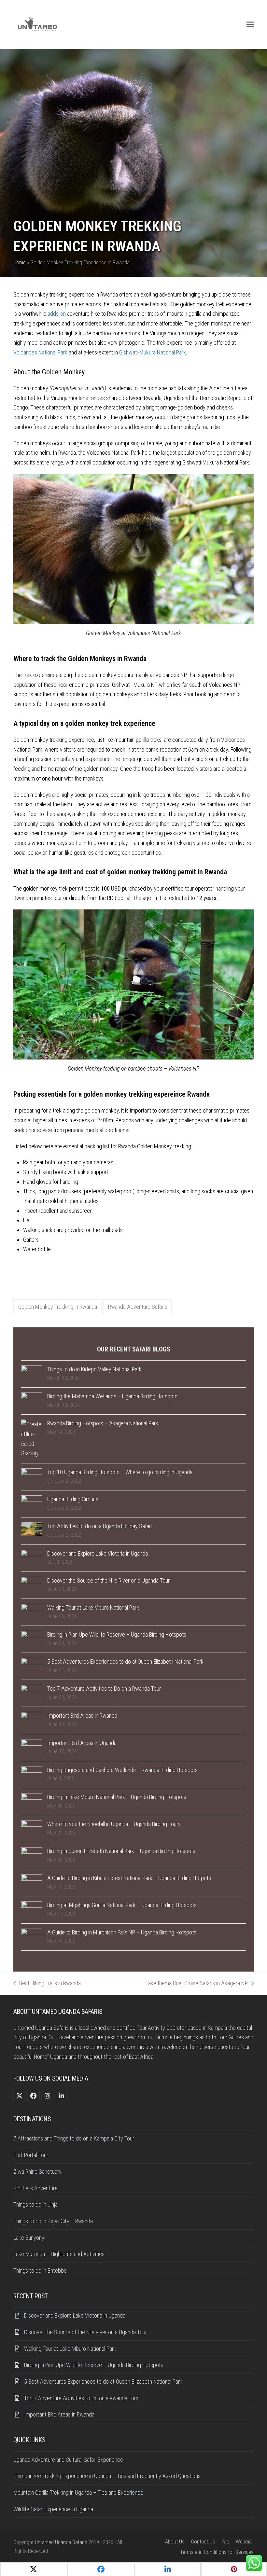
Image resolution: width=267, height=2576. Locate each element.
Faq (225, 2542)
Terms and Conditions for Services (217, 2552)
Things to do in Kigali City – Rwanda (53, 2221)
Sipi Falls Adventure (35, 2188)
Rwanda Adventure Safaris (138, 1307)
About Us (175, 2542)
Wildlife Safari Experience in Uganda (55, 2509)
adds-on (57, 314)
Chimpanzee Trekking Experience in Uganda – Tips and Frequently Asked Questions (107, 2476)
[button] (250, 25)
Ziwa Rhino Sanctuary (37, 2172)
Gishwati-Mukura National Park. (153, 352)
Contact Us (203, 2542)
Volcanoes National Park (40, 352)
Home (20, 263)
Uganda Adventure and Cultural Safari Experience (68, 2460)
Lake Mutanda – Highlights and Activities (59, 2254)
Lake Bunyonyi (29, 2238)
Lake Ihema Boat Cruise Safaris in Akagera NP (197, 1984)
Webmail (245, 2542)
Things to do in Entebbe (40, 2271)
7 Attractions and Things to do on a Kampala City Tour (74, 2138)
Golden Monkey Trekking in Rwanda (58, 1307)
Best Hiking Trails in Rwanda (47, 1984)
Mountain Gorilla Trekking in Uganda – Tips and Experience (78, 2493)
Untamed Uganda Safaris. (62, 2542)
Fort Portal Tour (31, 2155)
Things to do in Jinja (35, 2204)
